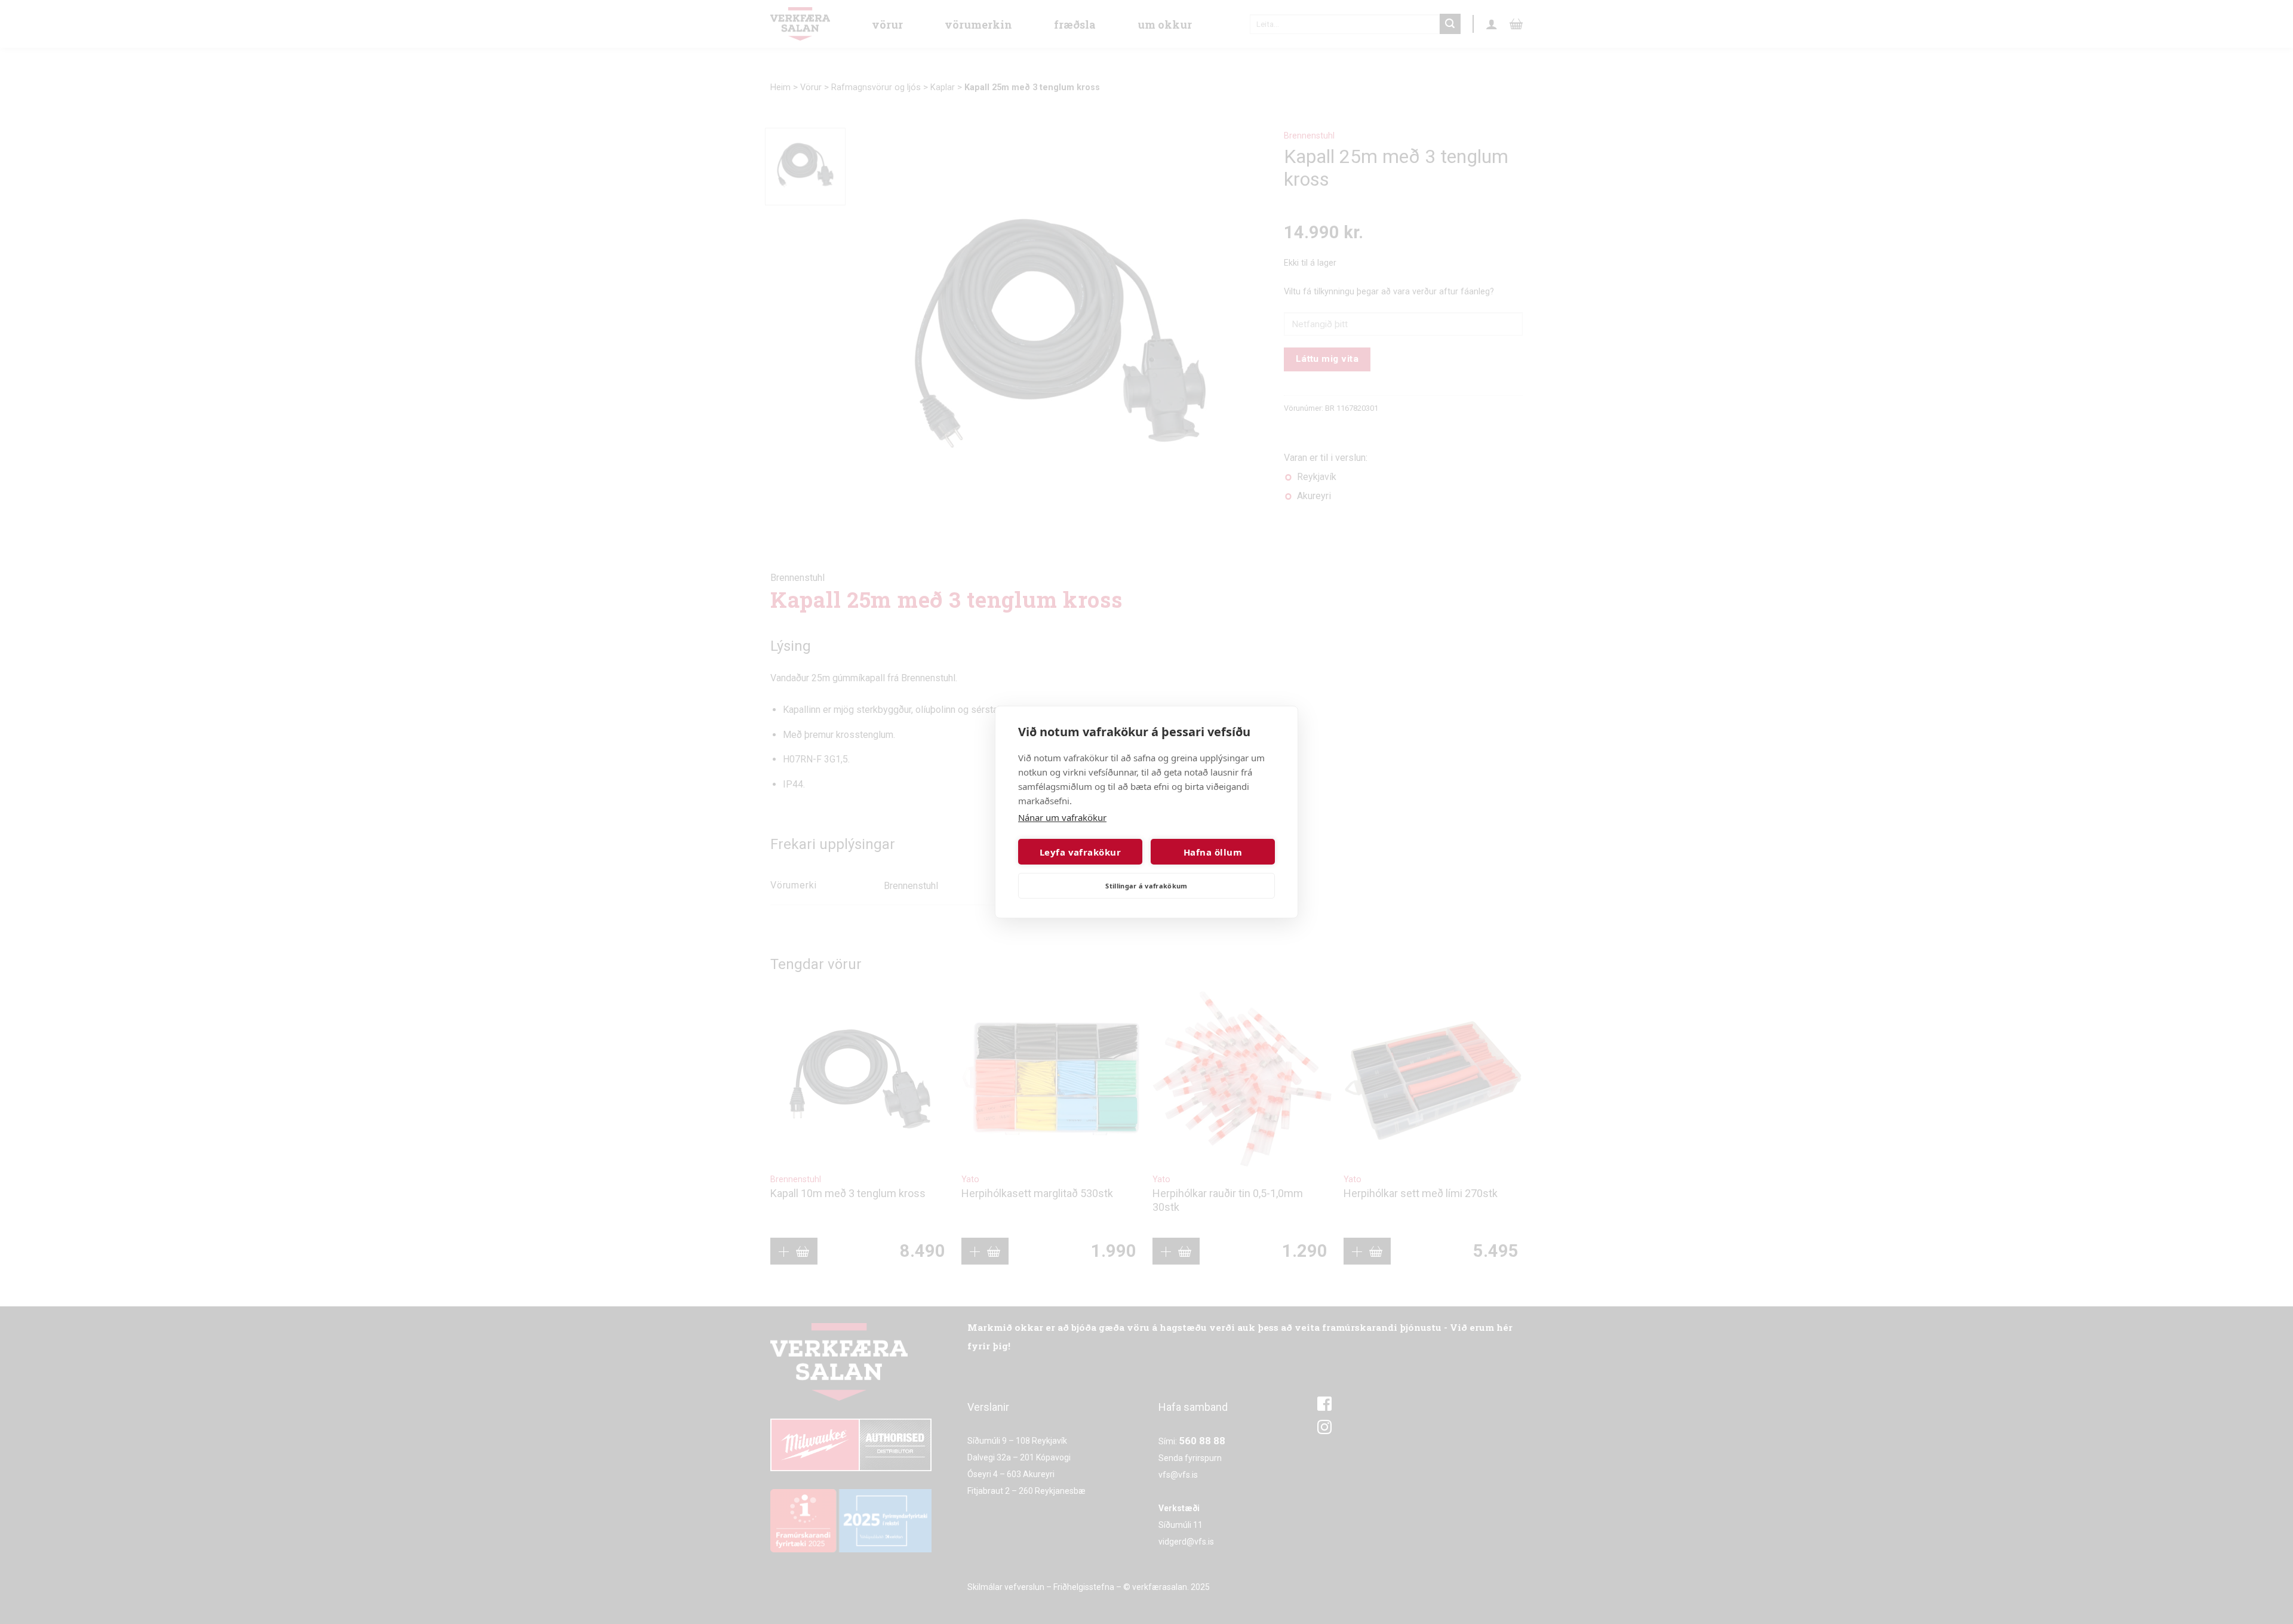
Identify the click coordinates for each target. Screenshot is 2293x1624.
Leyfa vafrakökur (1080, 852)
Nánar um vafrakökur (1062, 817)
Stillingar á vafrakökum (1146, 886)
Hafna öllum (1213, 852)
